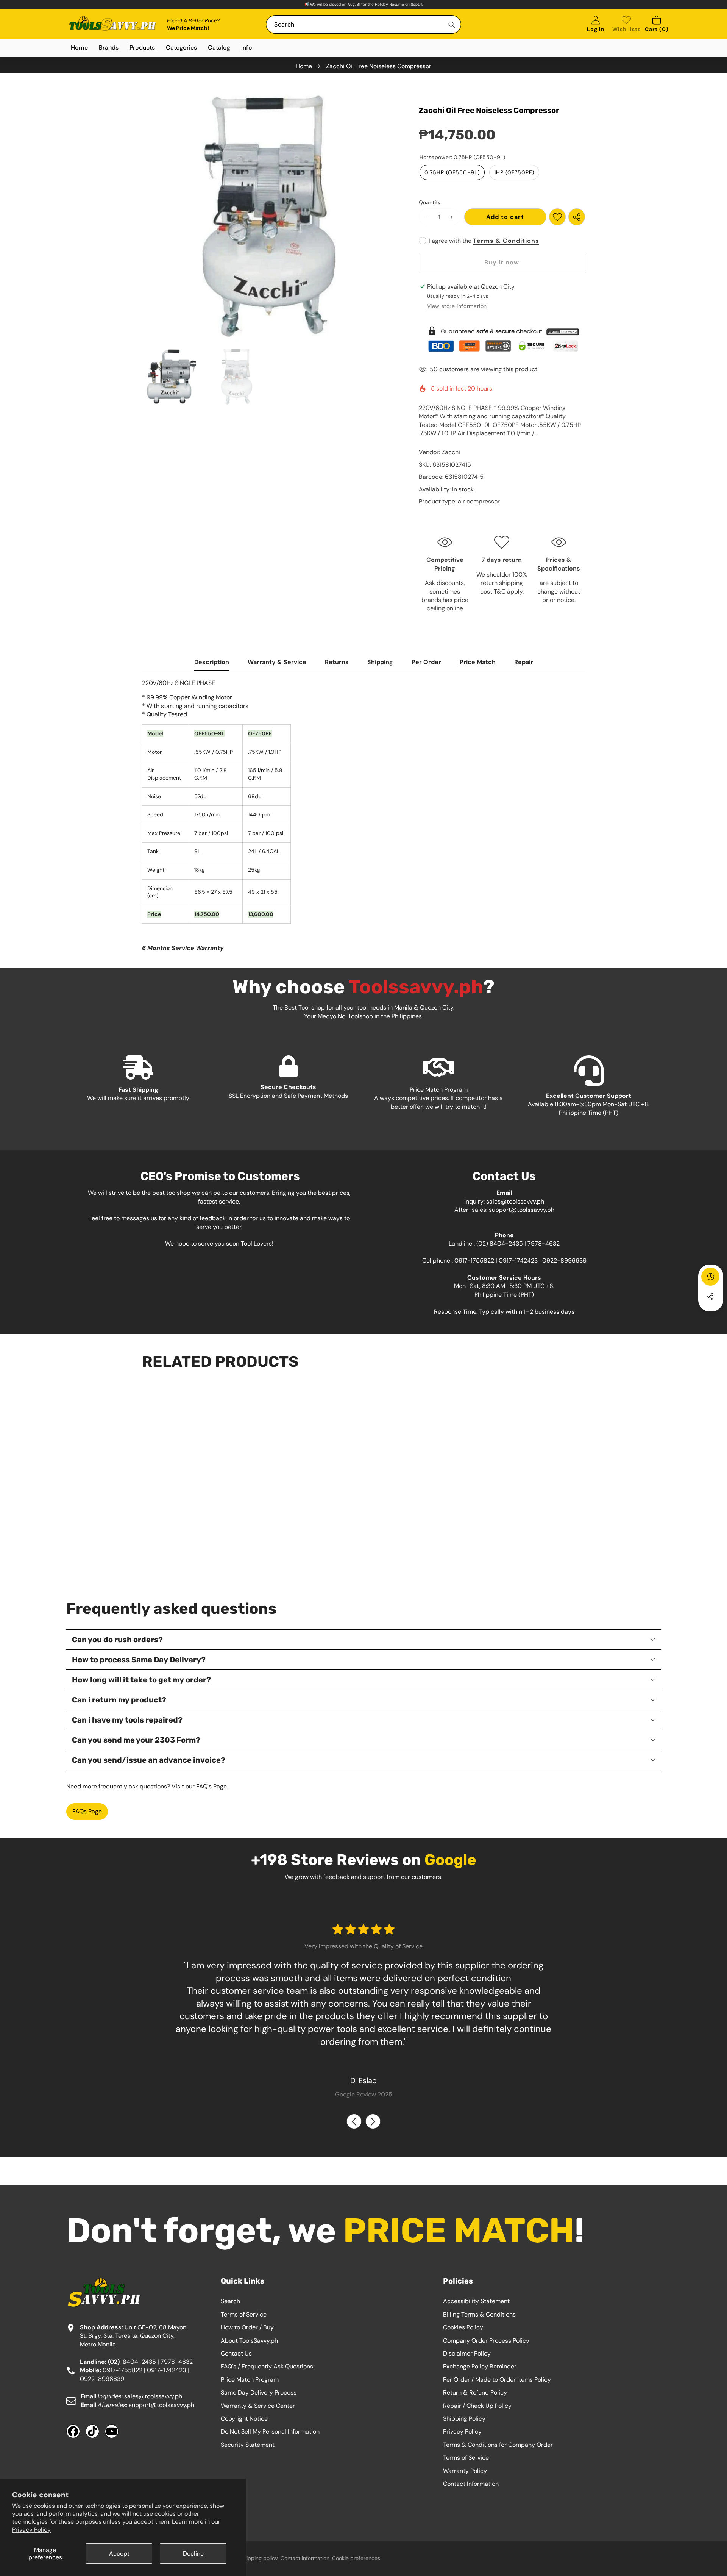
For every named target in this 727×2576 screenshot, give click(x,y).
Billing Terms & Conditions (479, 2314)
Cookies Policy (463, 2327)
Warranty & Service (277, 662)
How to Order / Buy (247, 2327)
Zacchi (451, 452)
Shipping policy (259, 2558)
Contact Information (471, 2484)
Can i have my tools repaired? (127, 1720)
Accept (119, 2553)
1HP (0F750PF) (514, 172)
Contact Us (236, 2353)
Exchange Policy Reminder (480, 2366)
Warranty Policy (465, 2471)
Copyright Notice (244, 2419)
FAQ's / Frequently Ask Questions (267, 2366)
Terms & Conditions (506, 241)
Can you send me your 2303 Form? (136, 1740)
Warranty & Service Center (258, 2406)
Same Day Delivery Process (259, 2392)
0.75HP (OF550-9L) (452, 172)
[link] (626, 24)
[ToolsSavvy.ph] (113, 24)
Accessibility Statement (476, 2301)
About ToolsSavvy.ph (249, 2341)
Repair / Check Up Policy (477, 2406)
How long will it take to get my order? (141, 1680)
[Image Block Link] (502, 339)
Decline (193, 2553)
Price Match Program (250, 2380)
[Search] (452, 24)
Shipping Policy (464, 2419)
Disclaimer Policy (467, 2353)
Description (212, 662)
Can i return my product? (119, 1700)
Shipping (380, 662)
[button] (657, 24)
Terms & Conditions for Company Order (498, 2445)
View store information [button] (457, 306)
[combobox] (363, 24)
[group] (172, 377)
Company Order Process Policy (486, 2341)
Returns (337, 662)
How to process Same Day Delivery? (139, 1660)
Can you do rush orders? (117, 1640)
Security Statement (248, 2445)
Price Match (478, 662)
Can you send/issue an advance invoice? (149, 1760)
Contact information (305, 2558)
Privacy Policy (31, 2530)
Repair (524, 662)
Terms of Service (244, 2314)
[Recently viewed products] (710, 1277)
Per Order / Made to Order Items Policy (497, 2380)
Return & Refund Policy (475, 2392)
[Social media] (710, 1297)
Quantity (430, 202)
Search (230, 2301)
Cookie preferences (356, 2558)
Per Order (426, 662)
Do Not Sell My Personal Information (270, 2431)
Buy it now (502, 262)
